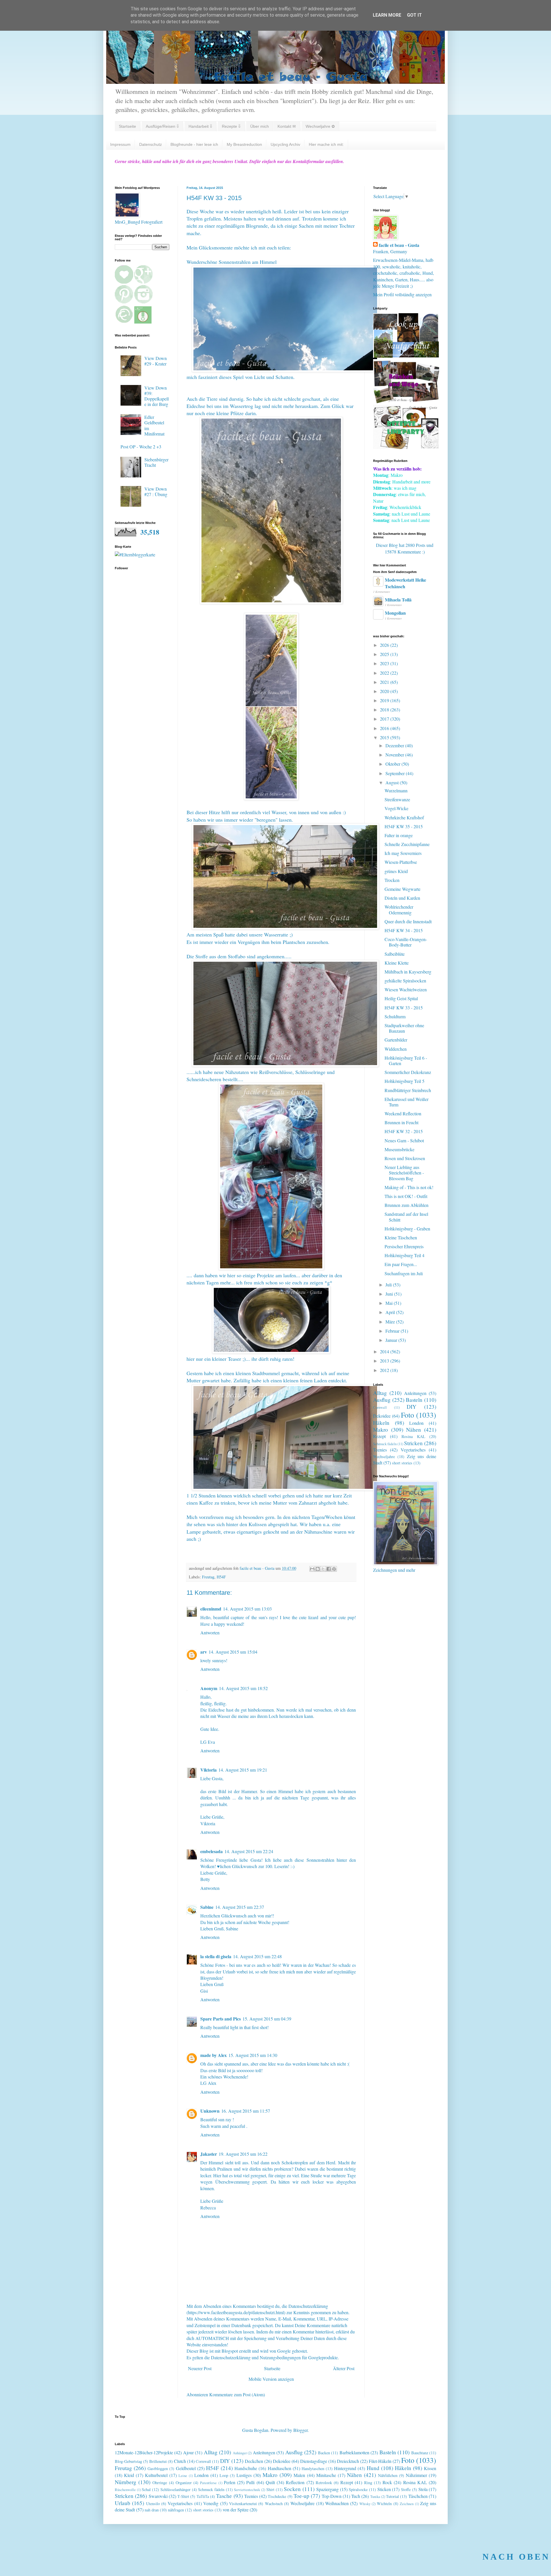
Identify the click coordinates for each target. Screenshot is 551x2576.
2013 (385, 1361)
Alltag (380, 1393)
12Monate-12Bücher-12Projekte (144, 2452)
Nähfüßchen (388, 2475)
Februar (393, 1331)
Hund (373, 2468)
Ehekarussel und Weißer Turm (407, 1102)
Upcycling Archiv (285, 144)
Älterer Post (344, 2368)
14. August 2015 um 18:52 (243, 1688)
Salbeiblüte (395, 954)
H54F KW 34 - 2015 (404, 930)
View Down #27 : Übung (156, 491)
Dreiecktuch (348, 2461)
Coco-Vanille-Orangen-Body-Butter (406, 942)
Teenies (380, 1450)
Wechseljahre (384, 1457)
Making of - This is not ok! (409, 1187)
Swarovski (158, 2496)
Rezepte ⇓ (231, 126)
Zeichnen (407, 2504)
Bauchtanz (420, 2453)
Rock (387, 2482)
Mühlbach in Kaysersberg (408, 972)
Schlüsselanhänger (175, 2489)
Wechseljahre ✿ (320, 126)
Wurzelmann (396, 790)
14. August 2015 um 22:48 (257, 1956)
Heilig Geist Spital (401, 998)
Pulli (250, 2482)
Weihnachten (337, 2503)
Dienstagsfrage (314, 2461)
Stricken (413, 1443)
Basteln (414, 1400)
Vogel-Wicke (396, 808)
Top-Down (332, 2496)
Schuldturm (395, 1016)
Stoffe (406, 2489)
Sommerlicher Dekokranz (408, 1072)
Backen (324, 2453)
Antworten (210, 1633)
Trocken (392, 880)
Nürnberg (126, 2482)
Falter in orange (399, 835)
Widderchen (396, 1049)
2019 (385, 700)
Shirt (270, 2489)
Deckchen (254, 2461)
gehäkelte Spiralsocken (405, 981)
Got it (414, 15)
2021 (385, 682)
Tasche (224, 2496)
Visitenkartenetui (243, 2504)
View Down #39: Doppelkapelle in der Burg (157, 396)
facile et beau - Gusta (399, 245)
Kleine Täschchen (401, 1237)
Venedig (211, 2503)
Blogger (300, 2430)
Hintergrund (345, 2468)
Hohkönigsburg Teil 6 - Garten (406, 1060)
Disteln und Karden (402, 898)
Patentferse (208, 2483)
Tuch (356, 2496)
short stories (402, 1463)
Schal (146, 2489)
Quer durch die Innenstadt (408, 921)
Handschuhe (246, 2468)
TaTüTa (203, 2496)
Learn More (387, 15)
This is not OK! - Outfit (406, 1196)
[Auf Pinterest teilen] (334, 1569)
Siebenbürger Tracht (156, 462)
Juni (390, 1294)
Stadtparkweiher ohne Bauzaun (404, 1028)
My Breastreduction (244, 144)
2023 (385, 663)
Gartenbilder (396, 1040)
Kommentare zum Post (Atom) (237, 2394)
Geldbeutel (186, 2468)
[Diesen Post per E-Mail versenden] (312, 1569)
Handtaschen (280, 2468)
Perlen (230, 2482)
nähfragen (176, 2510)
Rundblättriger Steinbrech (408, 1090)
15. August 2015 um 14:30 (253, 2055)
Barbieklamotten (354, 2452)
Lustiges (244, 2475)
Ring (368, 2483)
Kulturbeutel (156, 2475)
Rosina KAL (413, 1436)
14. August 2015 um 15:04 (233, 1652)
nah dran (152, 2510)
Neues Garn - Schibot (404, 1140)
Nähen (414, 1430)
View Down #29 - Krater (156, 361)
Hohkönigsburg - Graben (407, 1229)
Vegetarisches (413, 1450)
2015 (385, 737)
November (395, 755)
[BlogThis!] (318, 1569)
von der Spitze (236, 2510)
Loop (224, 2475)
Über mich (260, 126)
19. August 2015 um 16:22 (243, 2154)
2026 (385, 645)
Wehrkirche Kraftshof (404, 817)
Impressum (120, 144)
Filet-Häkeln (380, 2461)
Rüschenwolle (125, 2490)
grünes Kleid (396, 871)
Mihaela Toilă (398, 600)
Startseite (127, 126)
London (416, 1423)
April (391, 1312)
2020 (385, 691)
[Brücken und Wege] (406, 401)
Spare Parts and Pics (221, 2019)
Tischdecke (277, 2496)
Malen (299, 2475)
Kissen (430, 2468)
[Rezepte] (406, 447)
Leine (183, 2476)
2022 (385, 673)
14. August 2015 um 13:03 (247, 1609)
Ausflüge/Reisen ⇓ (162, 126)
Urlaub (123, 2503)
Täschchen (418, 2496)
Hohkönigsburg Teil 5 (404, 1081)
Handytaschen (313, 2468)
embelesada (212, 1851)
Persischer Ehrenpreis (404, 1246)
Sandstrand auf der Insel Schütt (406, 1217)
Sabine (207, 1907)
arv (204, 1652)
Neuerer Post (200, 2368)
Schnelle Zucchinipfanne (407, 844)
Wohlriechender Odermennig (399, 909)
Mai (390, 1303)
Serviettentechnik (247, 2490)
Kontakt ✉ (287, 126)
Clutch (180, 2461)
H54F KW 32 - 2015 (404, 1131)
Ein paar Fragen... (401, 1264)
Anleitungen (415, 1393)
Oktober (393, 764)
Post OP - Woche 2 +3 (141, 447)
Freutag (208, 1577)
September (396, 773)
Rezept (379, 1436)
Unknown (210, 2111)
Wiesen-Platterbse (401, 862)
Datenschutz (151, 144)
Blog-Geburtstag (128, 2461)
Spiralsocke (358, 2489)
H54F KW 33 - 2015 (404, 1008)
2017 (385, 719)
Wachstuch (274, 2504)
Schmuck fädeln (385, 1444)
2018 (385, 710)
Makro (381, 1430)
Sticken (384, 2489)
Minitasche (326, 2475)
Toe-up (301, 2496)
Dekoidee (382, 1416)
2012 (385, 1370)
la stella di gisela (216, 1956)
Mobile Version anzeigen (271, 2379)
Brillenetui (158, 2461)
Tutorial (392, 2496)
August (393, 782)
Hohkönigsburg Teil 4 (404, 1255)
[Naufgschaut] (406, 356)
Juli (389, 1285)
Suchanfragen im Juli (404, 1273)
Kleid (129, 2475)
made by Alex (214, 2055)
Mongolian (395, 613)
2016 (385, 728)
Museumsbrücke (399, 1149)
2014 (385, 1351)
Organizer (184, 2483)
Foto (408, 1415)
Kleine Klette (397, 963)
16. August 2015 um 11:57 (246, 2111)
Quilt (270, 2482)
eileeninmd (211, 1609)
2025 (385, 654)
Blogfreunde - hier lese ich (194, 144)
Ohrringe (160, 2483)
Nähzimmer (416, 2475)
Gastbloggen (158, 2468)
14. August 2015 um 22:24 (249, 1851)
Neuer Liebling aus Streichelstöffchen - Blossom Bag (404, 1173)
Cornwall (380, 1407)
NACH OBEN (516, 2557)
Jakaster (209, 2154)
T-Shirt (183, 2496)
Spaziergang (327, 2489)
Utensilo (153, 2504)
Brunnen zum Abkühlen (407, 1205)
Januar (392, 1340)
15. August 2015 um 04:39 (267, 2019)
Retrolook (324, 2483)
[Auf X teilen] (323, 1569)
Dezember (395, 745)
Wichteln (384, 2504)
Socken (292, 2489)
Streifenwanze (397, 799)
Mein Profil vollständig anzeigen (402, 294)
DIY (412, 1407)
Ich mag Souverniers (403, 853)
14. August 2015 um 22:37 (240, 1907)
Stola (423, 2489)
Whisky (365, 2504)
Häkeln (381, 1423)
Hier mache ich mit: (326, 144)
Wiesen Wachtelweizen (406, 989)
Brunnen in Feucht (401, 1122)
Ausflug (382, 1400)
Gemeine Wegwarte (402, 889)
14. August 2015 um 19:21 (243, 1770)
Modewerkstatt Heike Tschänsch (406, 583)
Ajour (188, 2452)
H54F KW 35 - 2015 (404, 826)
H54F (221, 1577)
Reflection (295, 2482)
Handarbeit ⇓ (200, 126)
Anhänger (240, 2453)
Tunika (375, 2496)
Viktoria (208, 1770)
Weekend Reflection (403, 1113)
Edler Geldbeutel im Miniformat (154, 425)
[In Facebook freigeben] (329, 1569)
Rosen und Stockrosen (405, 1158)
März (391, 1322)
